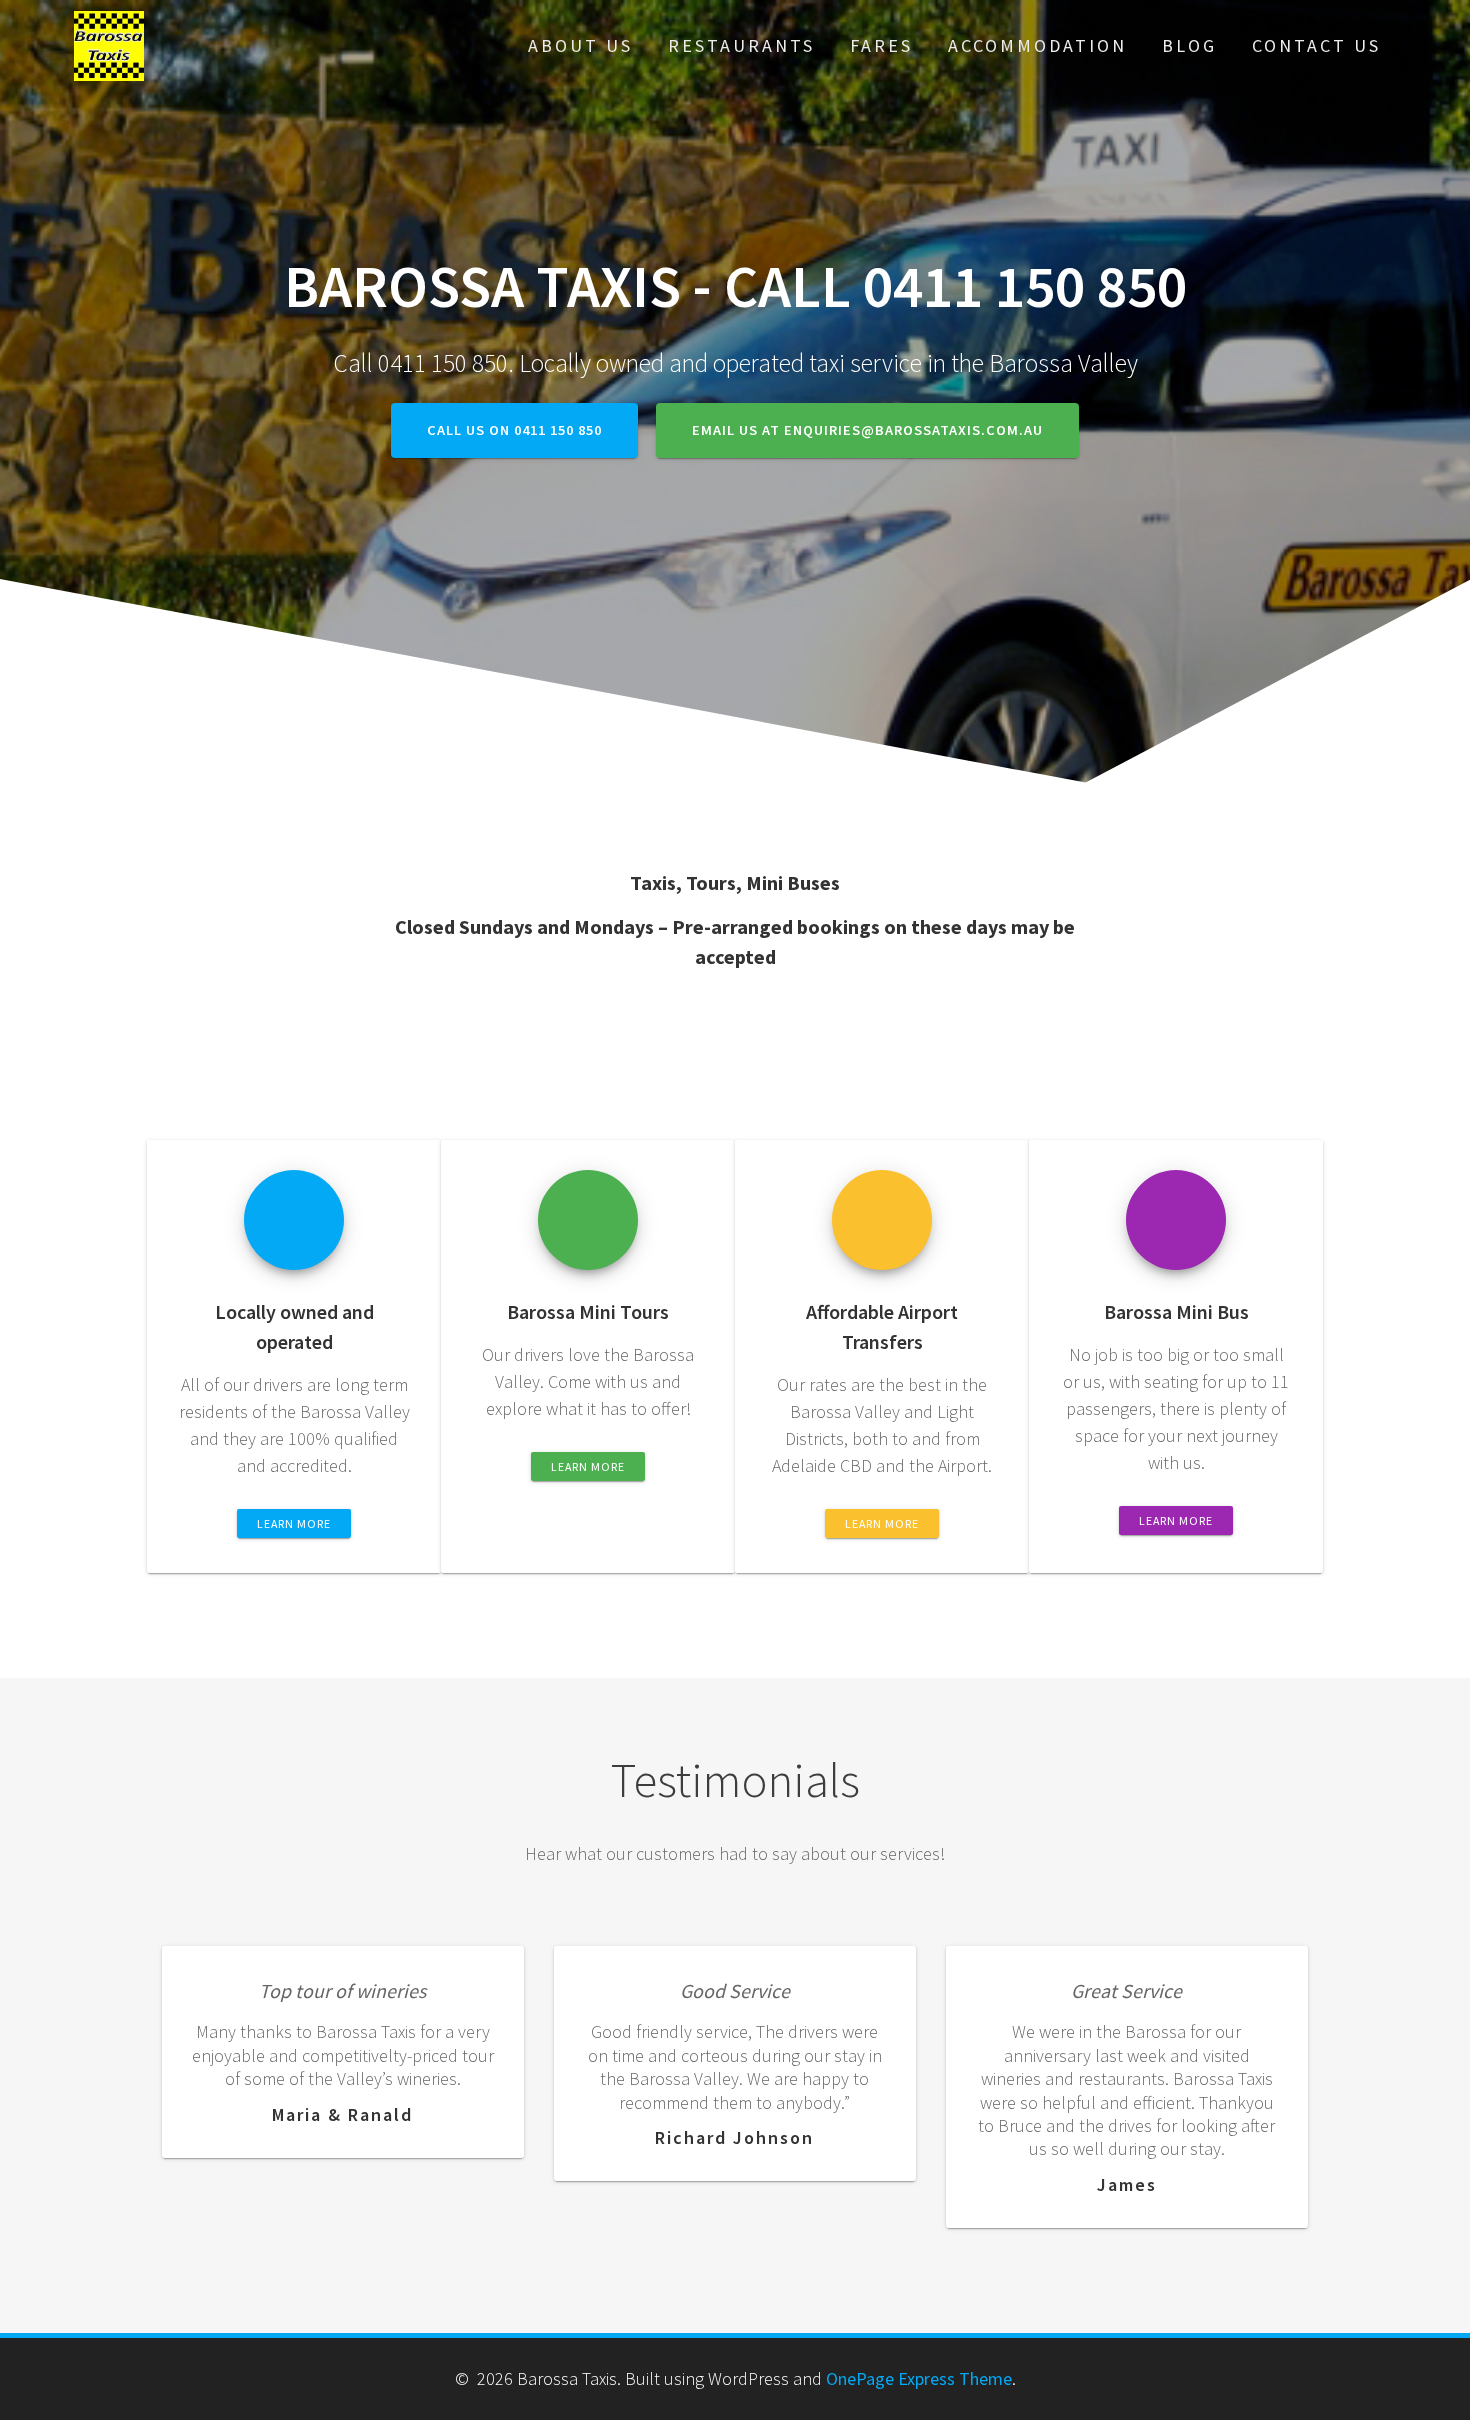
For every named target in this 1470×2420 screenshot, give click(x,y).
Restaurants (741, 45)
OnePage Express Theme (919, 2378)
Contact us (1316, 45)
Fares (881, 45)
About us (580, 45)
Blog (1189, 45)
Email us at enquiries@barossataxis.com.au (867, 430)
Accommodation (1037, 45)
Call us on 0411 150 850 (514, 430)
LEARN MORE (294, 1523)
